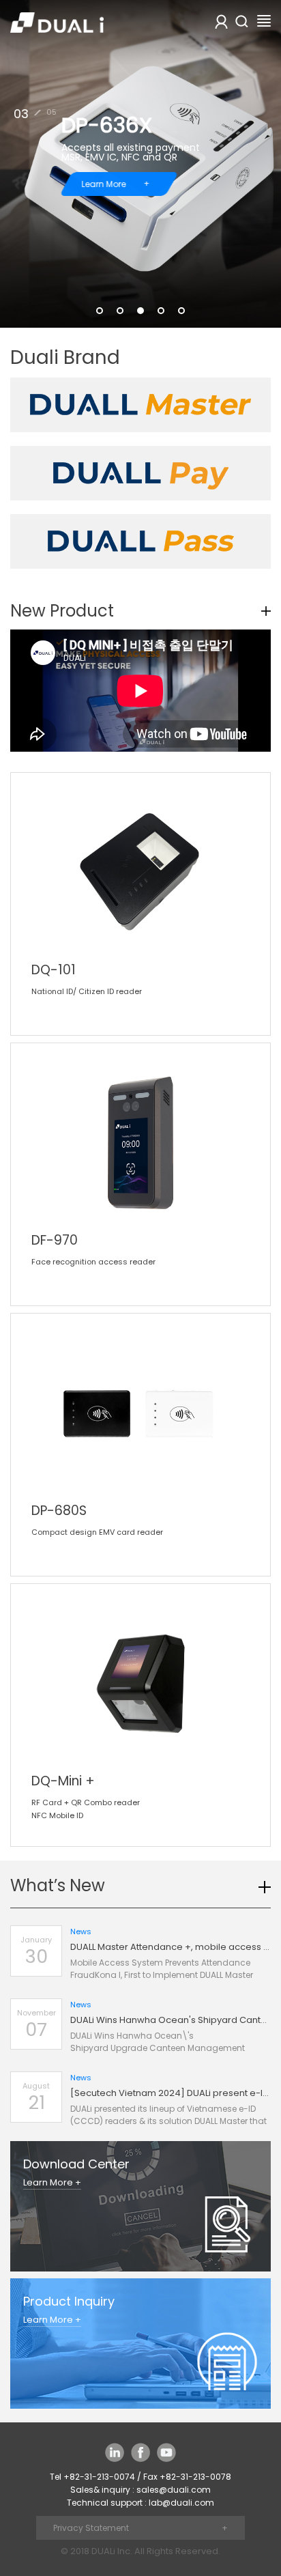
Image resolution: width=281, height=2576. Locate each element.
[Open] (241, 21)
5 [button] (181, 311)
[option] (140, 164)
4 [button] (161, 311)
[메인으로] (57, 20)
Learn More (116, 184)
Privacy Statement (91, 2528)
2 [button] (120, 311)
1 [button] (100, 311)
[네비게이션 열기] (264, 20)
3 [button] (140, 311)
